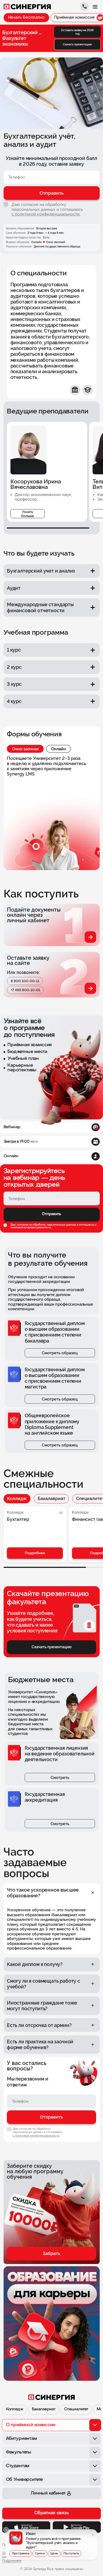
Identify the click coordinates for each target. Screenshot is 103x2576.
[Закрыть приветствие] (6, 2530)
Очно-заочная (25, 749)
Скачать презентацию (77, 44)
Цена (54, 2553)
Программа (21, 2553)
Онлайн (59, 749)
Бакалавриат (51, 1499)
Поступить (71, 2553)
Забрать (51, 2253)
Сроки (40, 2553)
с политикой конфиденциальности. (46, 214)
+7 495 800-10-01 (25, 990)
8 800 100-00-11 (25, 981)
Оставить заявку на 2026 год (77, 32)
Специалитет (76, 2409)
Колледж (17, 1499)
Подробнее (35, 1553)
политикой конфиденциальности (31, 1228)
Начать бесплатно (26, 18)
